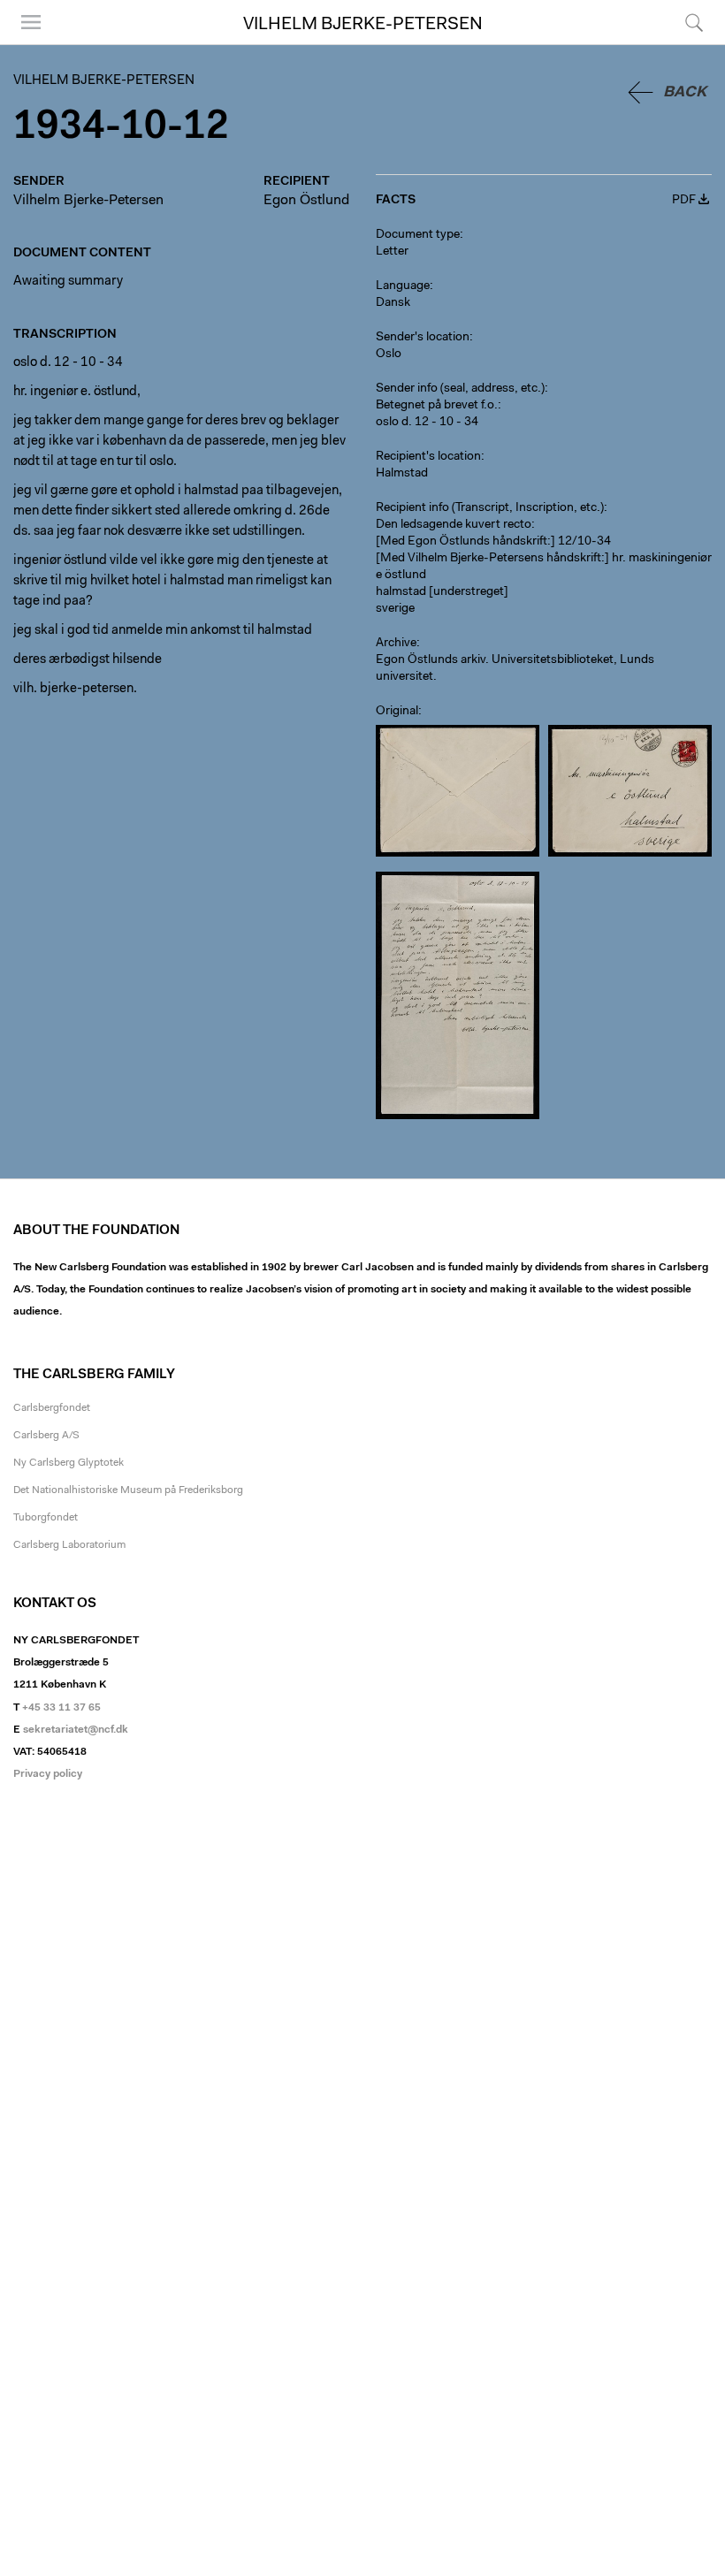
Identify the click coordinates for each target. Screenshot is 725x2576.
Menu (25, 44)
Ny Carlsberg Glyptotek (69, 1463)
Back (685, 92)
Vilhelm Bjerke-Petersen (363, 25)
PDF (684, 201)
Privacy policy (48, 1774)
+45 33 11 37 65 (61, 1708)
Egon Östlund (306, 201)
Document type (418, 235)
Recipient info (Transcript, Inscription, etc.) (490, 508)
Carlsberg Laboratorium (69, 1545)
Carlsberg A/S (46, 1436)
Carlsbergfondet (52, 1408)
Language (403, 286)
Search (692, 44)
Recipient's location (428, 457)
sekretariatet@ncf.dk (76, 1730)
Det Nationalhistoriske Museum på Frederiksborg (128, 1490)
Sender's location (423, 338)
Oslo (389, 354)
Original (397, 712)
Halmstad (402, 474)
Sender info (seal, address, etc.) (460, 389)
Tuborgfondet (46, 1518)
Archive (396, 644)
